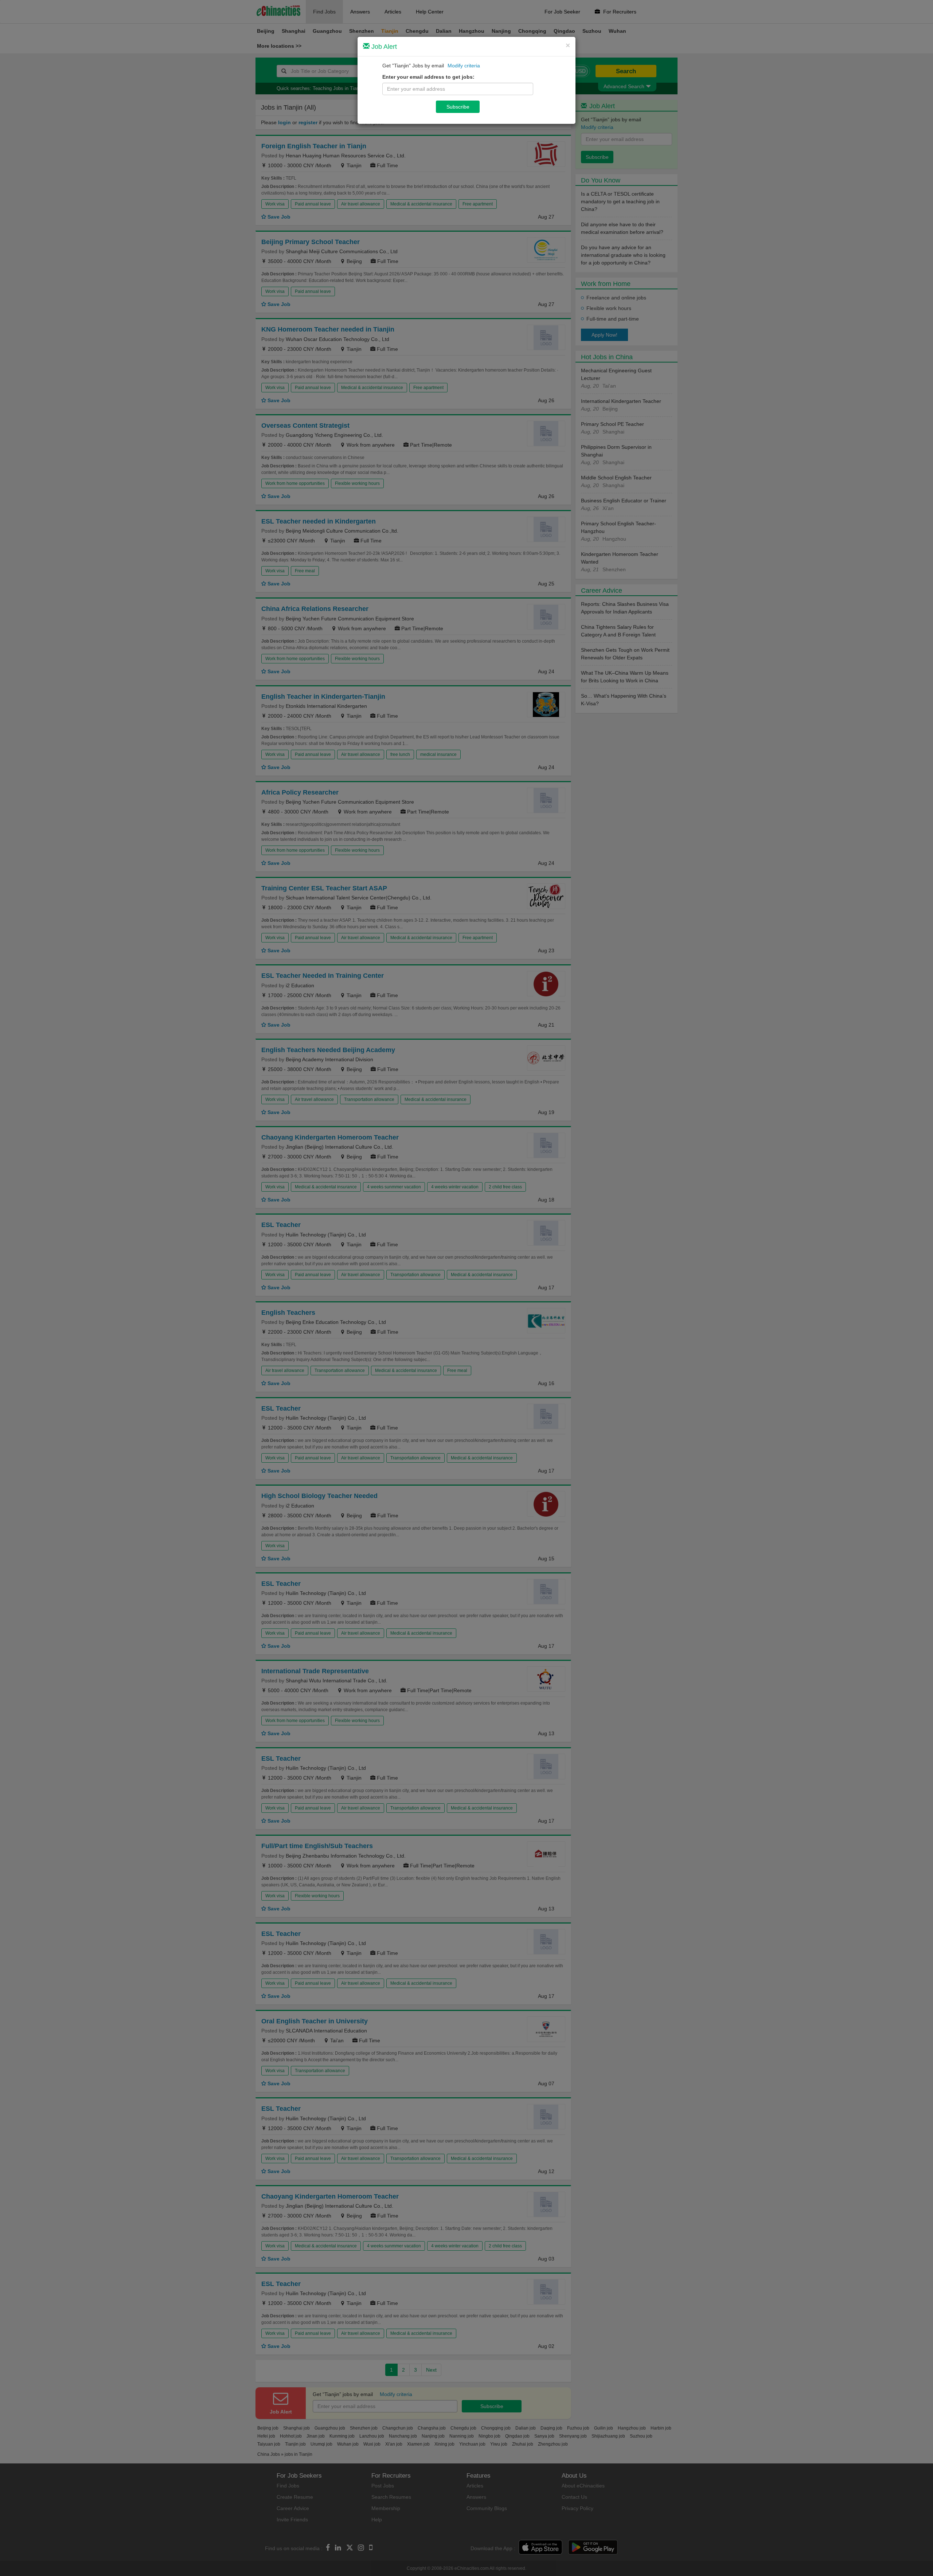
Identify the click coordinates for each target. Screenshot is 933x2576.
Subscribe (458, 107)
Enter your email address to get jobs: (428, 77)
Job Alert (383, 47)
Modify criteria (464, 66)
